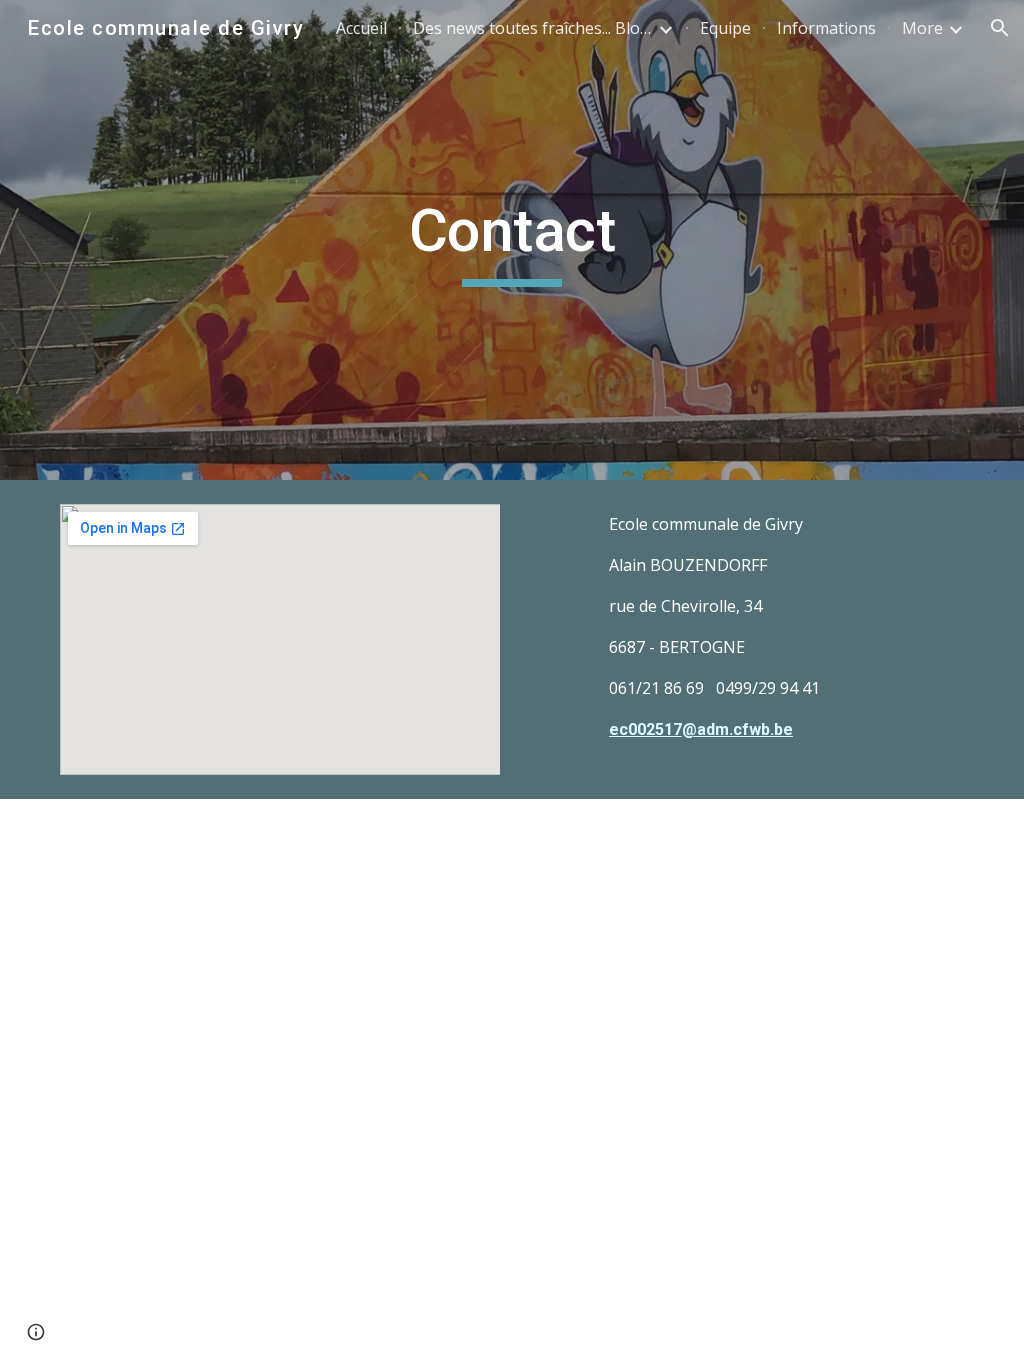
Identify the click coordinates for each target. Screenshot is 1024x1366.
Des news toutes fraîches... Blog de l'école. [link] (533, 28)
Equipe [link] (725, 28)
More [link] (922, 28)
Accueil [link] (361, 28)
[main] (511, 240)
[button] (1000, 28)
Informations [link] (826, 28)
